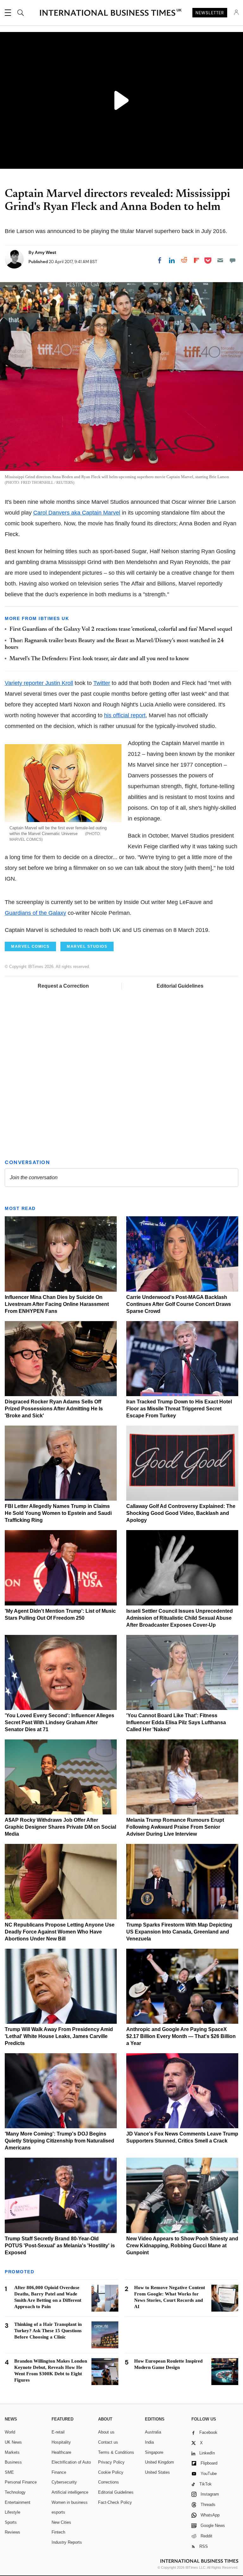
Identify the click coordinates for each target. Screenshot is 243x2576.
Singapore (154, 2452)
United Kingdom (159, 2462)
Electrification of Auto (71, 2462)
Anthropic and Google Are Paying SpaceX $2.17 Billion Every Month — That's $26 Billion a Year (181, 2036)
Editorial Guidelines (180, 986)
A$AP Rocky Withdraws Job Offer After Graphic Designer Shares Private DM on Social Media (60, 1827)
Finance (59, 2472)
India (149, 2442)
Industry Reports (67, 2542)
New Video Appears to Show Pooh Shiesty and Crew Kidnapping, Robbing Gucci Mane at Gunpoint (182, 2246)
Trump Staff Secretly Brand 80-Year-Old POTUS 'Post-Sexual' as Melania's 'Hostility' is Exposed (60, 2246)
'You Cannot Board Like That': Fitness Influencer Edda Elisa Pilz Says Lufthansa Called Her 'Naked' (176, 1722)
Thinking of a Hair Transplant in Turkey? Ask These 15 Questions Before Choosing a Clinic (48, 2331)
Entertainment (18, 2502)
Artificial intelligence (70, 2492)
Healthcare (61, 2452)
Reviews (12, 2532)
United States (157, 2472)
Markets (12, 2452)
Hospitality (61, 2442)
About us (106, 2432)
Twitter (102, 683)
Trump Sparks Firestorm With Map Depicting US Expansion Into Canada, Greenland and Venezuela (179, 1932)
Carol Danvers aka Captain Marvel (77, 513)
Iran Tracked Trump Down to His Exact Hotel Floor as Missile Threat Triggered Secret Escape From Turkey (179, 1409)
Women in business (70, 2502)
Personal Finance (21, 2482)
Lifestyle (12, 2512)
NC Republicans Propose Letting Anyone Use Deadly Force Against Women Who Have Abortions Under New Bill (60, 1932)
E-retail (58, 2432)
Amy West (46, 252)
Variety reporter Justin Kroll (39, 683)
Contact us (108, 2442)
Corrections (109, 2482)
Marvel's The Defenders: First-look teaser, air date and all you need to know (99, 659)
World (10, 2432)
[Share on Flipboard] (196, 260)
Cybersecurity (64, 2482)
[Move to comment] (233, 260)
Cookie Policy (111, 2472)
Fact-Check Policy (115, 2502)
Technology (15, 2492)
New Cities (61, 2522)
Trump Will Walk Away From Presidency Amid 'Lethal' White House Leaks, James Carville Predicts (59, 2036)
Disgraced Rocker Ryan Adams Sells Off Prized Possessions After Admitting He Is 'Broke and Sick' (54, 1409)
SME (9, 2472)
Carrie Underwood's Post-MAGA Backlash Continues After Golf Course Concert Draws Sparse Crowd (179, 1304)
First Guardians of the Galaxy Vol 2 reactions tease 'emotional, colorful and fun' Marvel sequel (121, 630)
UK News (13, 2442)
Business (13, 2462)
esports (58, 2512)
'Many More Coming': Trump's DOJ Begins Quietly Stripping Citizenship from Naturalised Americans (59, 2141)
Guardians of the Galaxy (35, 913)
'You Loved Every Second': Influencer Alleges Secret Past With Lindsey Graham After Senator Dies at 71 (59, 1722)
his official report (125, 715)
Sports (11, 2522)
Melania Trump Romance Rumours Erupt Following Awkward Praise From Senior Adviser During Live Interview (175, 1827)
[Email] (220, 260)
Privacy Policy (111, 2462)
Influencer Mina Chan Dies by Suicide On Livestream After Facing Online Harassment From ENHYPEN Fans (57, 1304)
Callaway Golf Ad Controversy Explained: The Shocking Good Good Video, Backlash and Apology (181, 1513)
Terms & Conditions (116, 2452)
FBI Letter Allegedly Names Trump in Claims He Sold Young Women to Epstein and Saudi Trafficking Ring (58, 1513)
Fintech (58, 2532)
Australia (153, 2432)
